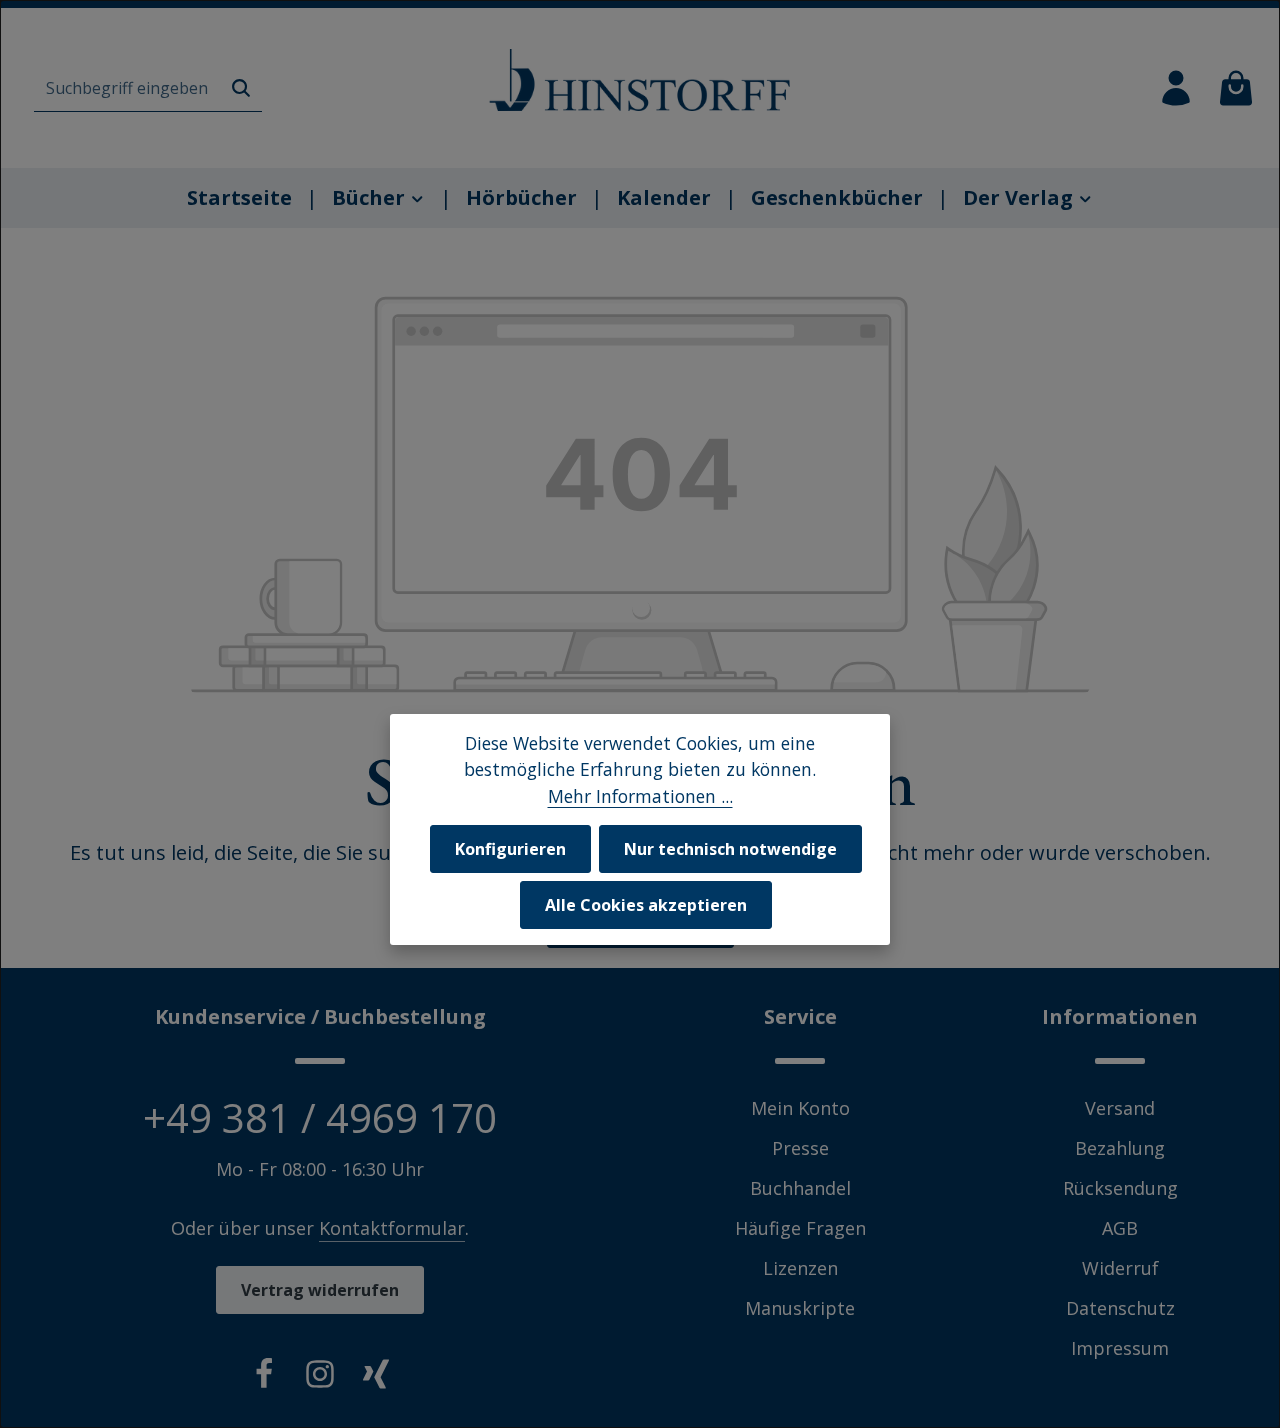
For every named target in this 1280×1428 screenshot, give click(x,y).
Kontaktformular (392, 1228)
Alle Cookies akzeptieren (646, 905)
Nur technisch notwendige (730, 849)
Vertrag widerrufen (320, 1290)
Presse (800, 1148)
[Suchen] (241, 88)
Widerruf (1120, 1268)
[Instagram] (320, 1378)
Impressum (1120, 1348)
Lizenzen (800, 1268)
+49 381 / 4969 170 (320, 1117)
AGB (1120, 1228)
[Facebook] (264, 1378)
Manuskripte (800, 1308)
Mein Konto (800, 1108)
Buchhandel (800, 1188)
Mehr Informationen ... (640, 796)
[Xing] (376, 1378)
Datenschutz (1120, 1308)
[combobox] (127, 88)
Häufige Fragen (800, 1228)
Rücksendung (1120, 1188)
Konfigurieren (510, 849)
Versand (1120, 1108)
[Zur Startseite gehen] (640, 80)
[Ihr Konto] (1176, 88)
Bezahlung (1120, 1148)
